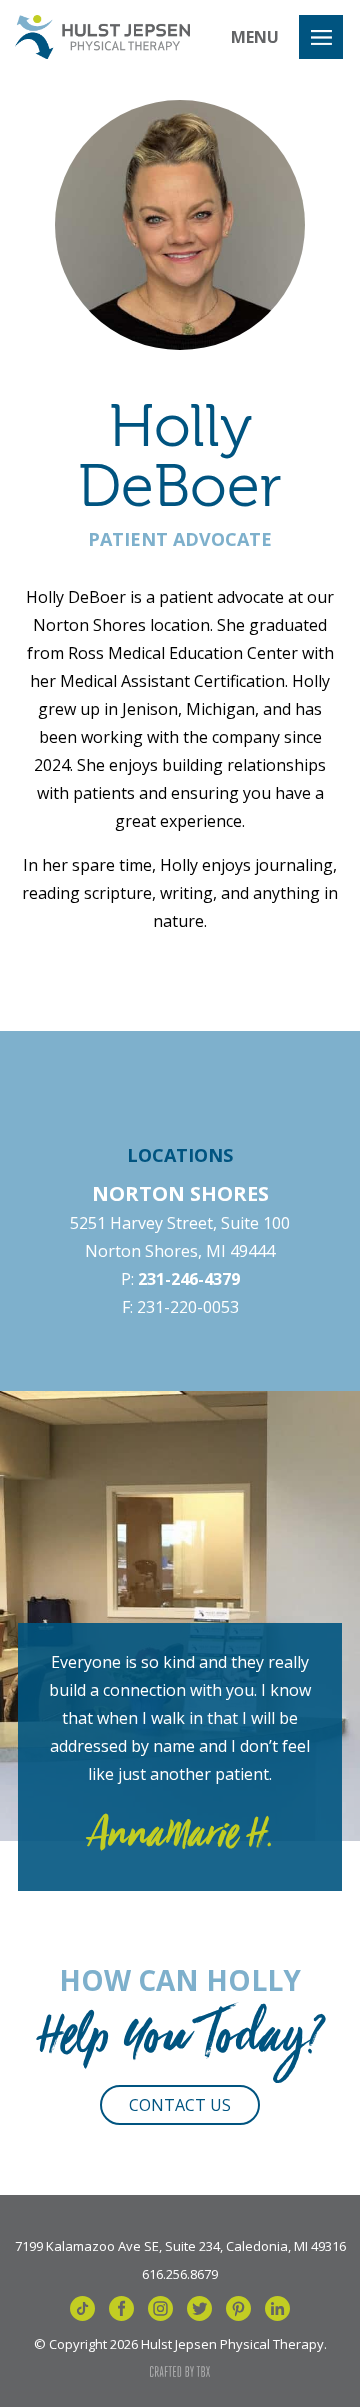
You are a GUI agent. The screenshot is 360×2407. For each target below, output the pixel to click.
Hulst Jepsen (102, 37)
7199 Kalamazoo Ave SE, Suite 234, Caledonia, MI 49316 (180, 2245)
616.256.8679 (180, 2273)
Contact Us (180, 2105)
